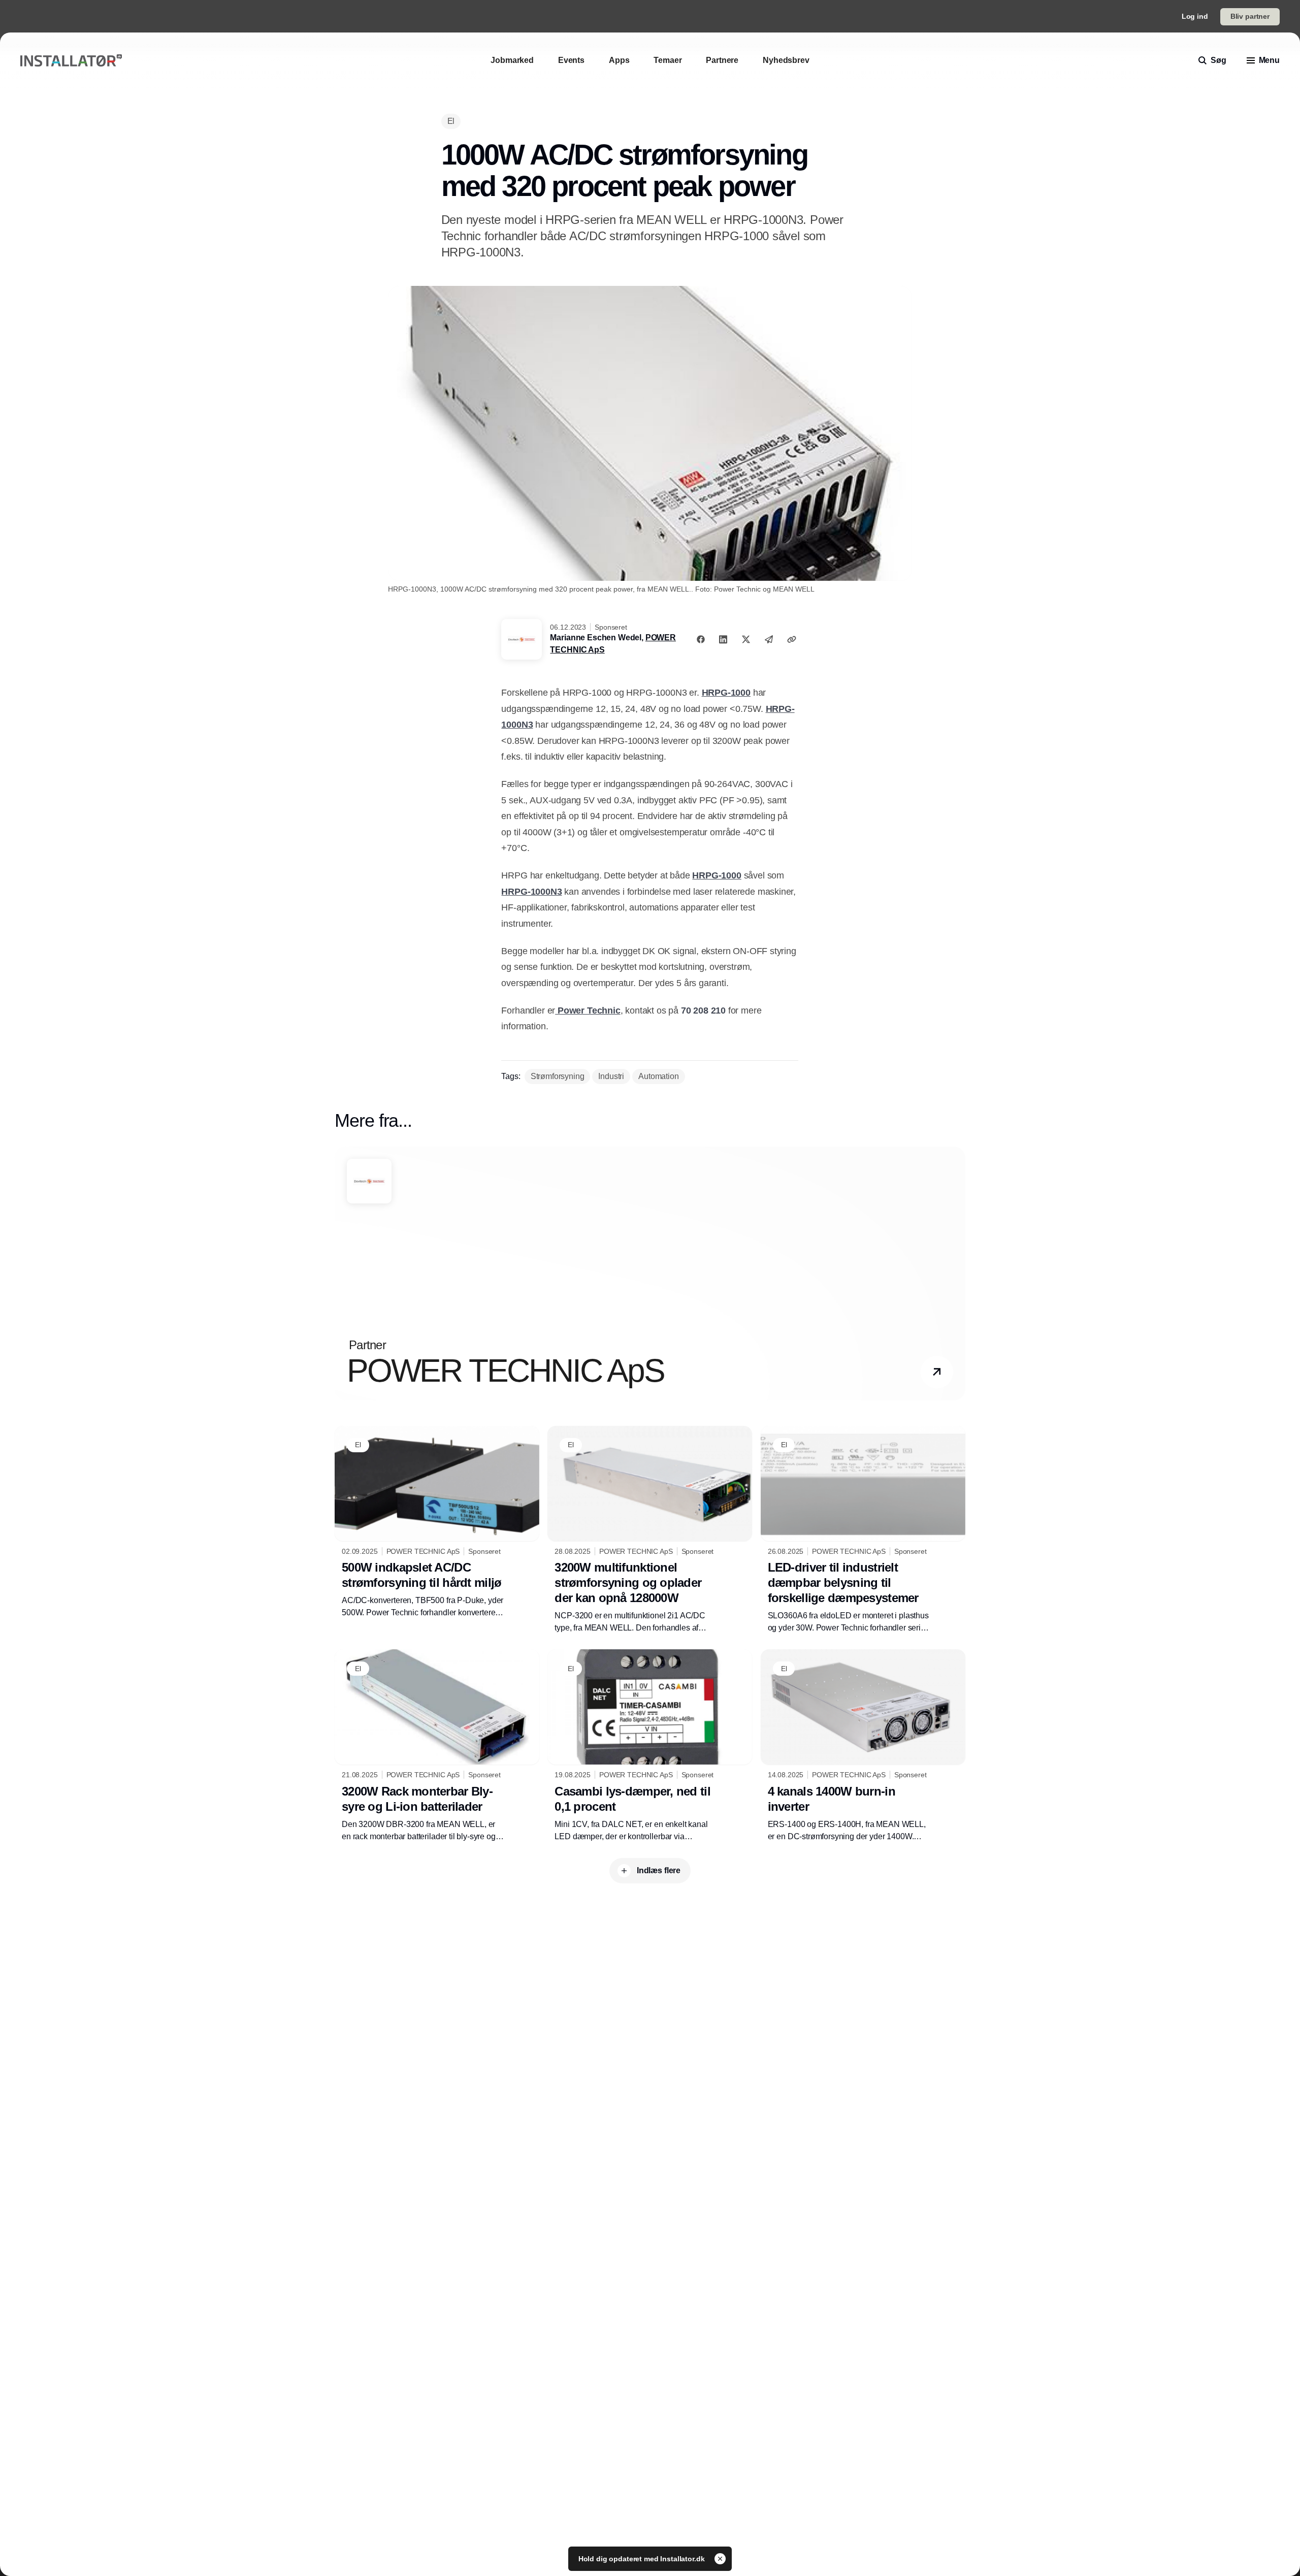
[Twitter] (746, 639)
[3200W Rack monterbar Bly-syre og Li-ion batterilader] (437, 1746)
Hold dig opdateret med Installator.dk (643, 2559)
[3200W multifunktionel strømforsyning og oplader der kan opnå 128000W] (650, 1530)
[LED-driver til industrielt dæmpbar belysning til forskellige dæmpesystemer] (863, 1530)
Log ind (1195, 16)
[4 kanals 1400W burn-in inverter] (863, 1746)
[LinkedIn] (723, 639)
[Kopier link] (792, 639)
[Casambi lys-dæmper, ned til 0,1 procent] (650, 1746)
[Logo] (71, 61)
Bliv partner (1250, 16)
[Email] (769, 639)
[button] (937, 1372)
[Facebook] (701, 639)
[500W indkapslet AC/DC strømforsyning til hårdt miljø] (437, 1522)
